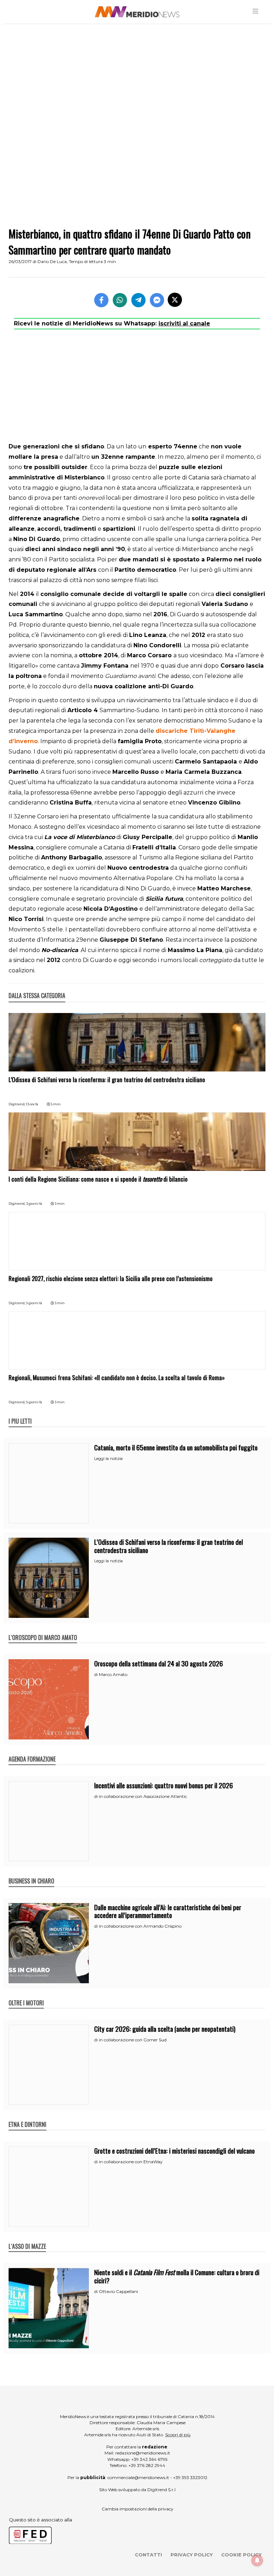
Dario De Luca (52, 261)
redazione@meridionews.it (143, 2453)
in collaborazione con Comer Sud (133, 2040)
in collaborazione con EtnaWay (131, 2162)
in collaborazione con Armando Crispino (140, 1926)
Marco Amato (113, 1674)
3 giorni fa (34, 1204)
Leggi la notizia (108, 1459)
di (97, 1675)
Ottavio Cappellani (118, 2291)
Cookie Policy (241, 2555)
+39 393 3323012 (190, 2477)
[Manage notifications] (257, 2560)
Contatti (148, 2555)
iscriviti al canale (184, 323)
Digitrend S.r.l (161, 2490)
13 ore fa (32, 1104)
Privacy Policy (192, 2555)
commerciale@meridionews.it (138, 2477)
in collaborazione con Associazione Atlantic (143, 1796)
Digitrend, (17, 1104)
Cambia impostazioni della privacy (138, 2509)
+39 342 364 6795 (149, 2459)
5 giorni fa (34, 1303)
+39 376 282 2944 (147, 2465)
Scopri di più (178, 2435)
